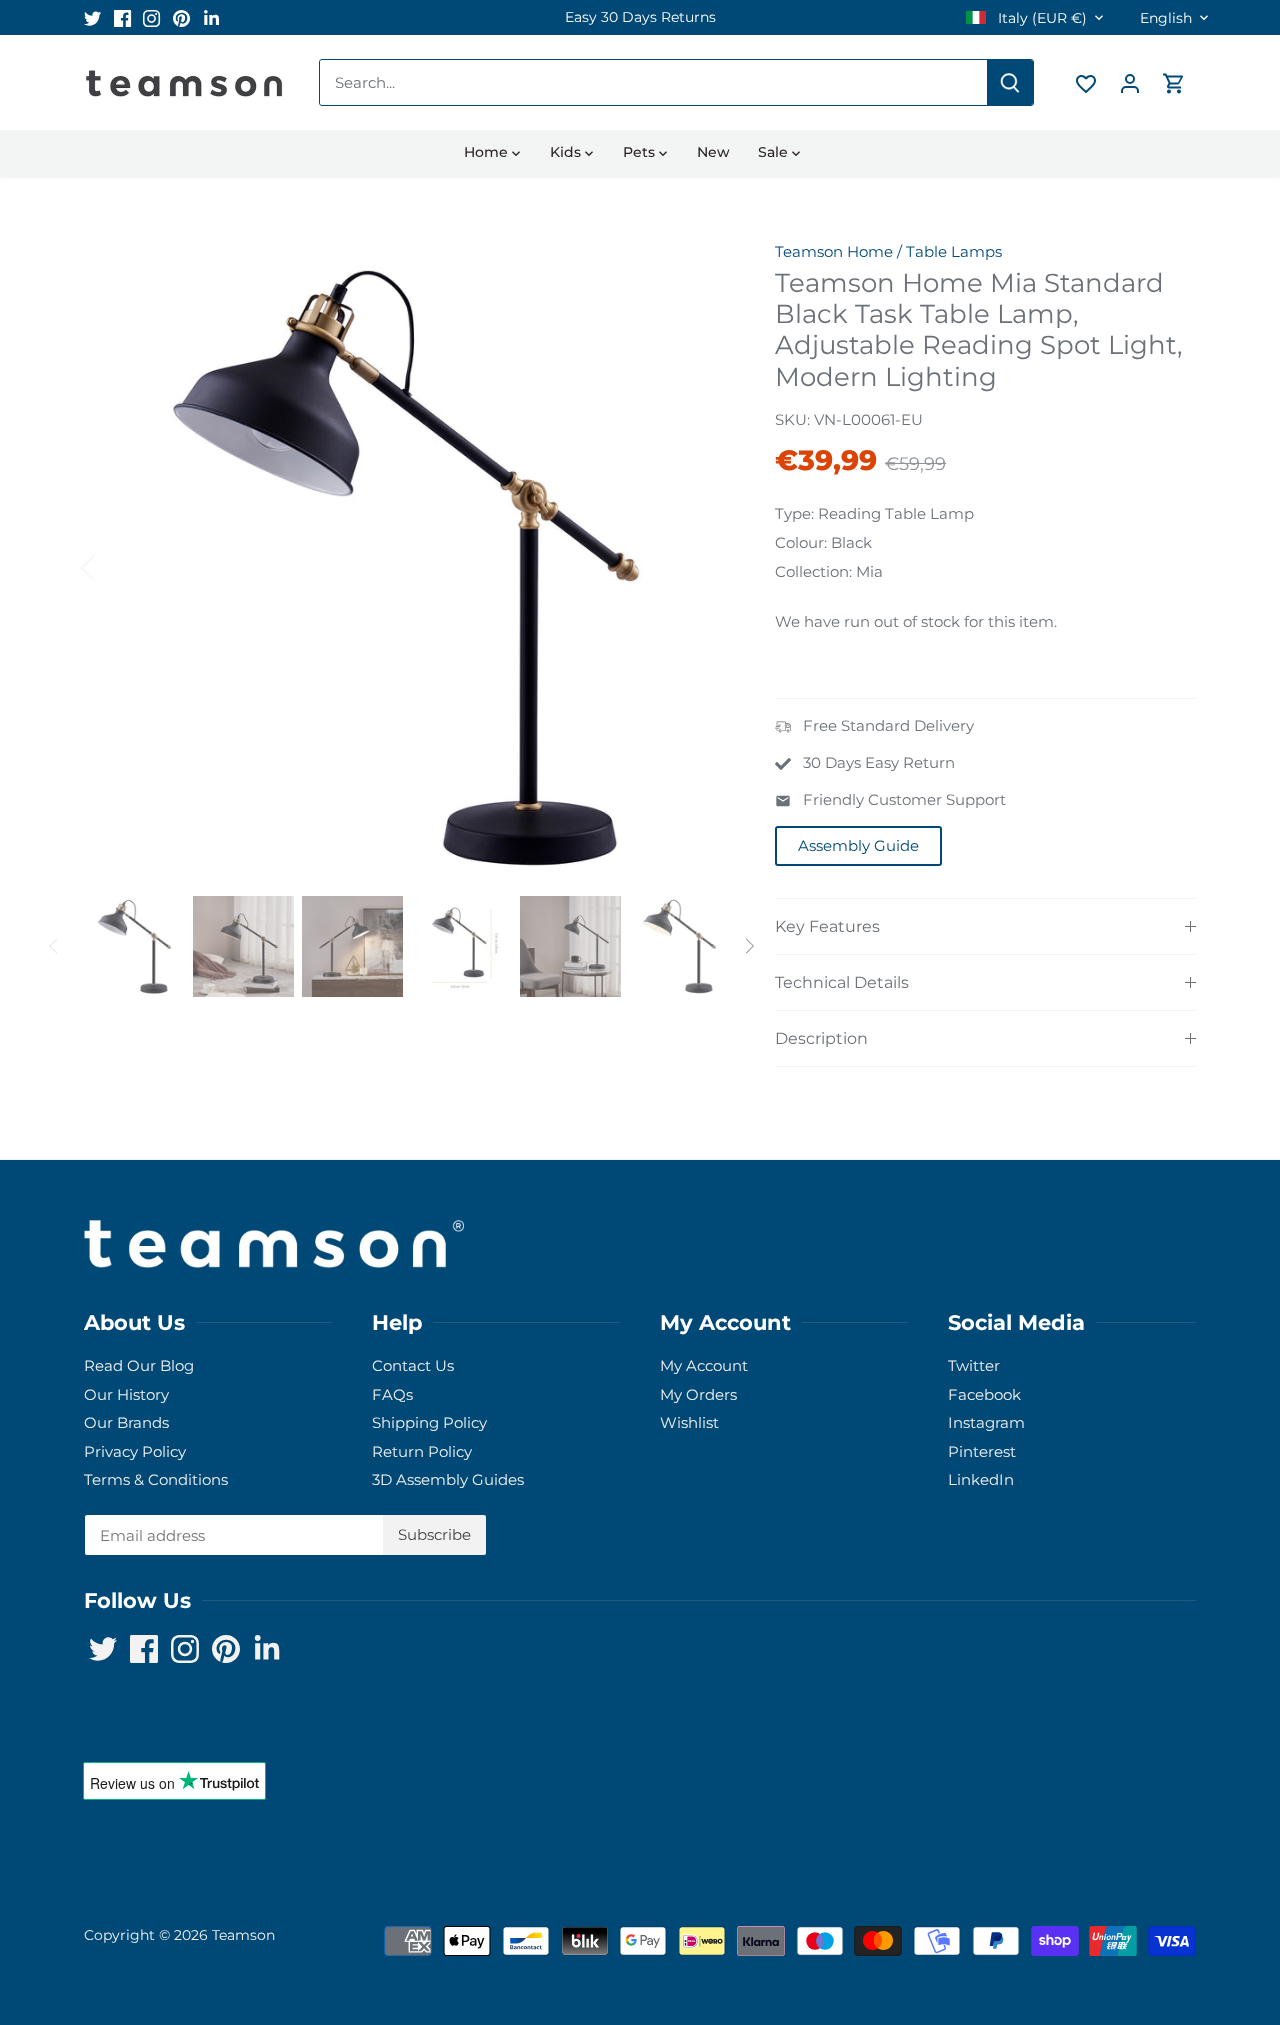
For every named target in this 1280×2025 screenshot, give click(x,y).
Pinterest (982, 1451)
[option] (640, 17)
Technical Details (842, 982)
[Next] (697, 566)
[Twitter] (92, 17)
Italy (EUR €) (1040, 18)
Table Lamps (954, 251)
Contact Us (413, 1365)
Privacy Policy (135, 1451)
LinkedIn (981, 1479)
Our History (126, 1394)
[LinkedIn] (211, 17)
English (1166, 18)
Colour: (801, 542)
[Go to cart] (1174, 82)
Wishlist (689, 1422)
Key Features (827, 926)
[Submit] (1010, 82)
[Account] (1130, 82)
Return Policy (422, 1451)
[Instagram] (151, 17)
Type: (794, 513)
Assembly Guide (858, 845)
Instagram (986, 1422)
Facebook (984, 1394)
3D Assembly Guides (448, 1479)
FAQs (392, 1394)
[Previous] (114, 566)
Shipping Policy (429, 1422)
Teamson (243, 1935)
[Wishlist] (1086, 82)
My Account (704, 1365)
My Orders (698, 1394)
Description (821, 1038)
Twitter (974, 1365)
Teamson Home (834, 251)
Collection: (813, 571)
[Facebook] (122, 17)
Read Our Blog (139, 1365)
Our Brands (126, 1422)
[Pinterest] (181, 17)
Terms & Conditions (156, 1479)
